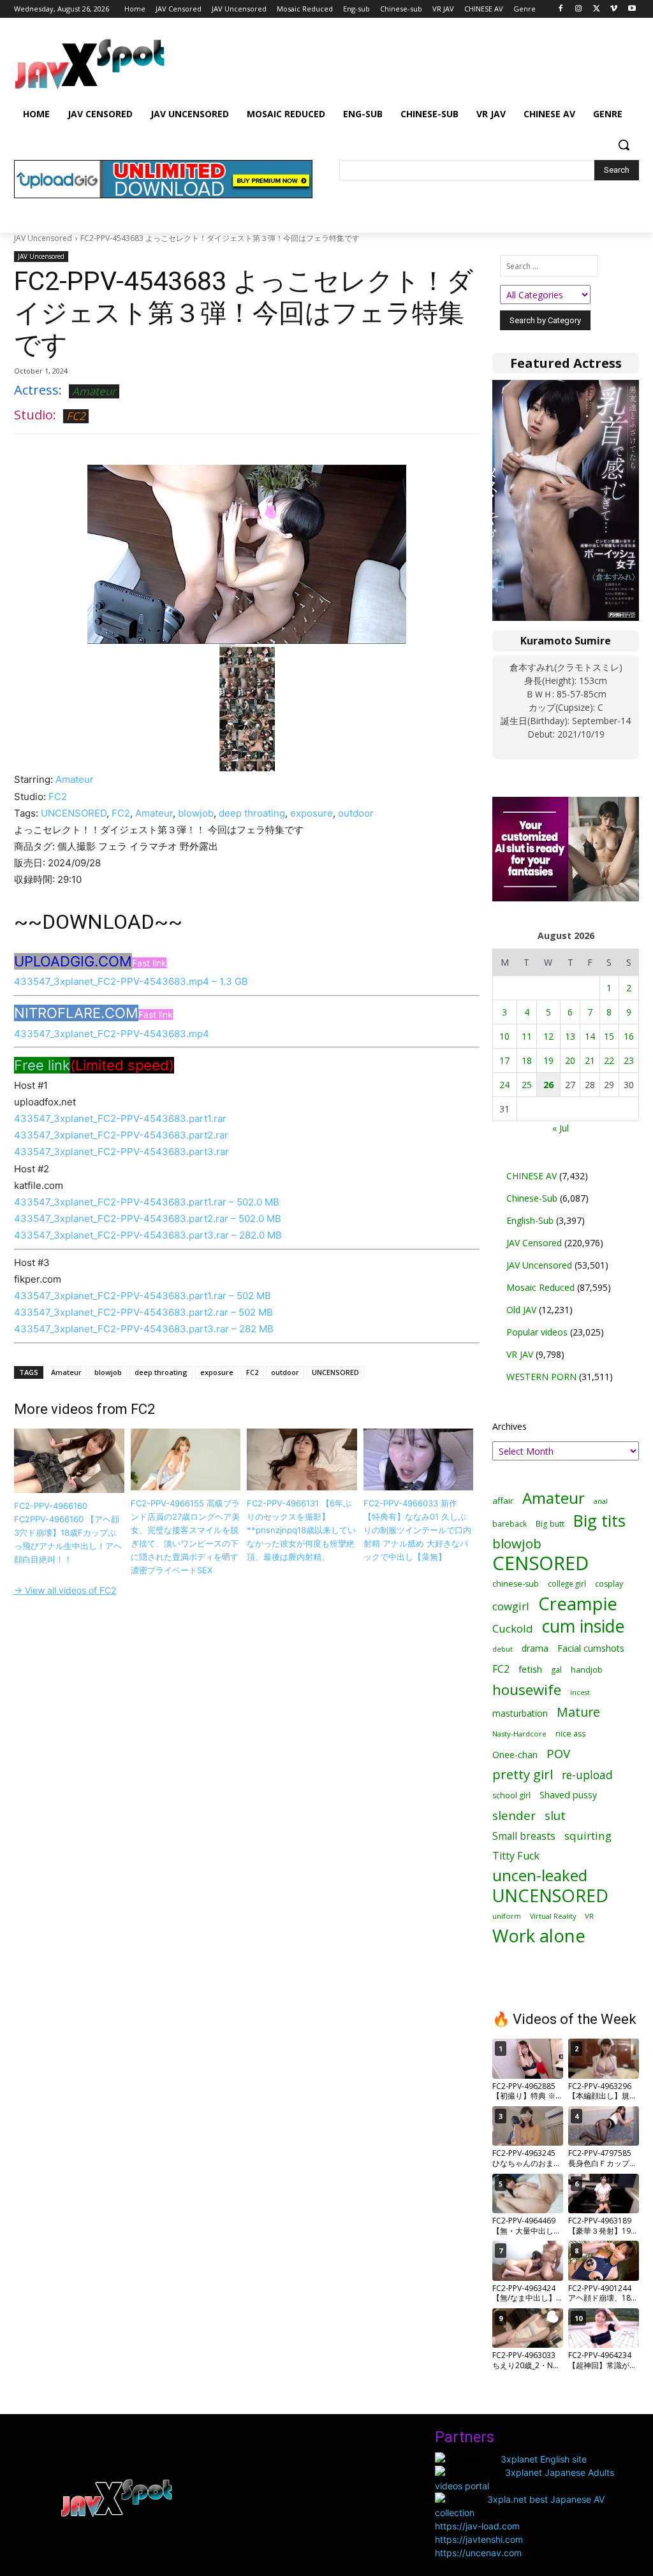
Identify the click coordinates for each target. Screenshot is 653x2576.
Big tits (599, 1521)
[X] (597, 9)
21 (590, 1060)
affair (503, 1501)
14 (590, 1036)
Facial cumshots (591, 1648)
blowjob (196, 813)
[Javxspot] (89, 64)
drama (535, 1648)
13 (570, 1036)
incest (580, 1692)
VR (589, 1916)
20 (570, 1060)
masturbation (520, 1713)
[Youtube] (632, 9)
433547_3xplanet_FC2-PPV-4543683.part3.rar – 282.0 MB (148, 1235)
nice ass (570, 1734)
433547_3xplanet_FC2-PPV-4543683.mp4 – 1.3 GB (131, 981)
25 (527, 1085)
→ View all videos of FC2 (65, 1590)
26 (548, 1085)
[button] (624, 145)
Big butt (550, 1524)
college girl (567, 1583)
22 (609, 1060)
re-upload (587, 1775)
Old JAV (521, 1310)
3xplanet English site (544, 2459)
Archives (510, 1426)
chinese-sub (516, 1584)
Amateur (94, 391)
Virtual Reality (553, 1916)
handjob (587, 1670)
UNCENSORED (74, 813)
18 (527, 1060)
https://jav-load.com (477, 2526)
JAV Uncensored (43, 238)
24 (504, 1085)
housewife (527, 1690)
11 (527, 1036)
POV (558, 1753)
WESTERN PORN (541, 1377)
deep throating (252, 813)
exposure (312, 813)
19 (548, 1060)
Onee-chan (515, 1755)
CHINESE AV (532, 1176)
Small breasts (524, 1836)
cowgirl (511, 1606)
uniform (507, 1916)
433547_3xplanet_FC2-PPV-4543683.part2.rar (121, 1135)
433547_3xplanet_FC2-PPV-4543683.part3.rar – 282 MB (144, 1329)
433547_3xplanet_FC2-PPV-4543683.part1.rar (120, 1118)
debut (503, 1649)
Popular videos (537, 1332)
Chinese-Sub (532, 1198)
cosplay (609, 1584)
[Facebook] (561, 9)
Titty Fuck (516, 1856)
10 (504, 1036)
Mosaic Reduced (540, 1287)
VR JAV (520, 1354)
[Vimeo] (614, 9)
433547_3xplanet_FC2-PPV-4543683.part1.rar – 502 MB (143, 1296)
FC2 (76, 416)
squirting (588, 1836)
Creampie (578, 1604)
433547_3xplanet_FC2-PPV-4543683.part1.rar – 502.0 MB (147, 1202)
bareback (510, 1524)
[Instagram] (579, 9)
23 (629, 1060)
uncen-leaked (540, 1876)
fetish (530, 1669)
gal (556, 1670)
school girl (511, 1795)
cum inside (583, 1626)
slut (555, 1815)
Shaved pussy (568, 1795)
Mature (578, 1712)
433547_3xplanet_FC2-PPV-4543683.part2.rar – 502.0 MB (148, 1219)
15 (609, 1036)
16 (629, 1036)
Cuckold (513, 1628)
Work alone (539, 1936)
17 (504, 1060)
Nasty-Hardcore (519, 1734)
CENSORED (540, 1563)
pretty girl (523, 1774)
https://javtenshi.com (479, 2539)
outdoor (356, 813)
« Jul (561, 1128)
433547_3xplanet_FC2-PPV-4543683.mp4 (112, 1034)
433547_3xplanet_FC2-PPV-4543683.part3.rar (121, 1152)
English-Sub (530, 1220)
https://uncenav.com (478, 2553)
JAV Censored (534, 1243)
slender (514, 1816)
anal (601, 1501)
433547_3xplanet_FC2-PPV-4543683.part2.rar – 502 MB (143, 1312)
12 (548, 1036)
